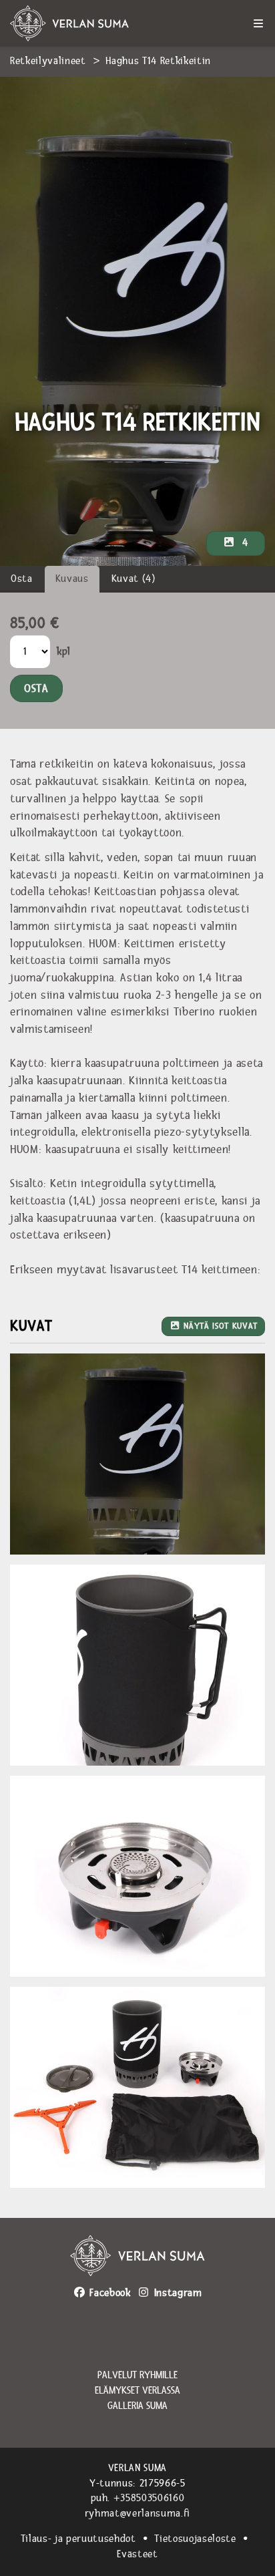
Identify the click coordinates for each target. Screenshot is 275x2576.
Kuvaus (72, 579)
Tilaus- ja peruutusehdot (78, 2539)
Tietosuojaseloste (195, 2539)
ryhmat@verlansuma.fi (137, 2514)
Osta (22, 579)
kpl (64, 652)
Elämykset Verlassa (137, 2391)
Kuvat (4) (134, 579)
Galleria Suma (137, 2406)
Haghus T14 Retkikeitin (158, 61)
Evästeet (137, 2554)
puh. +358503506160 (138, 2498)
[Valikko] (258, 23)
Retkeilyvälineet (48, 61)
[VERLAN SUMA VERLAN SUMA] (87, 23)
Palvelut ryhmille (137, 2376)
